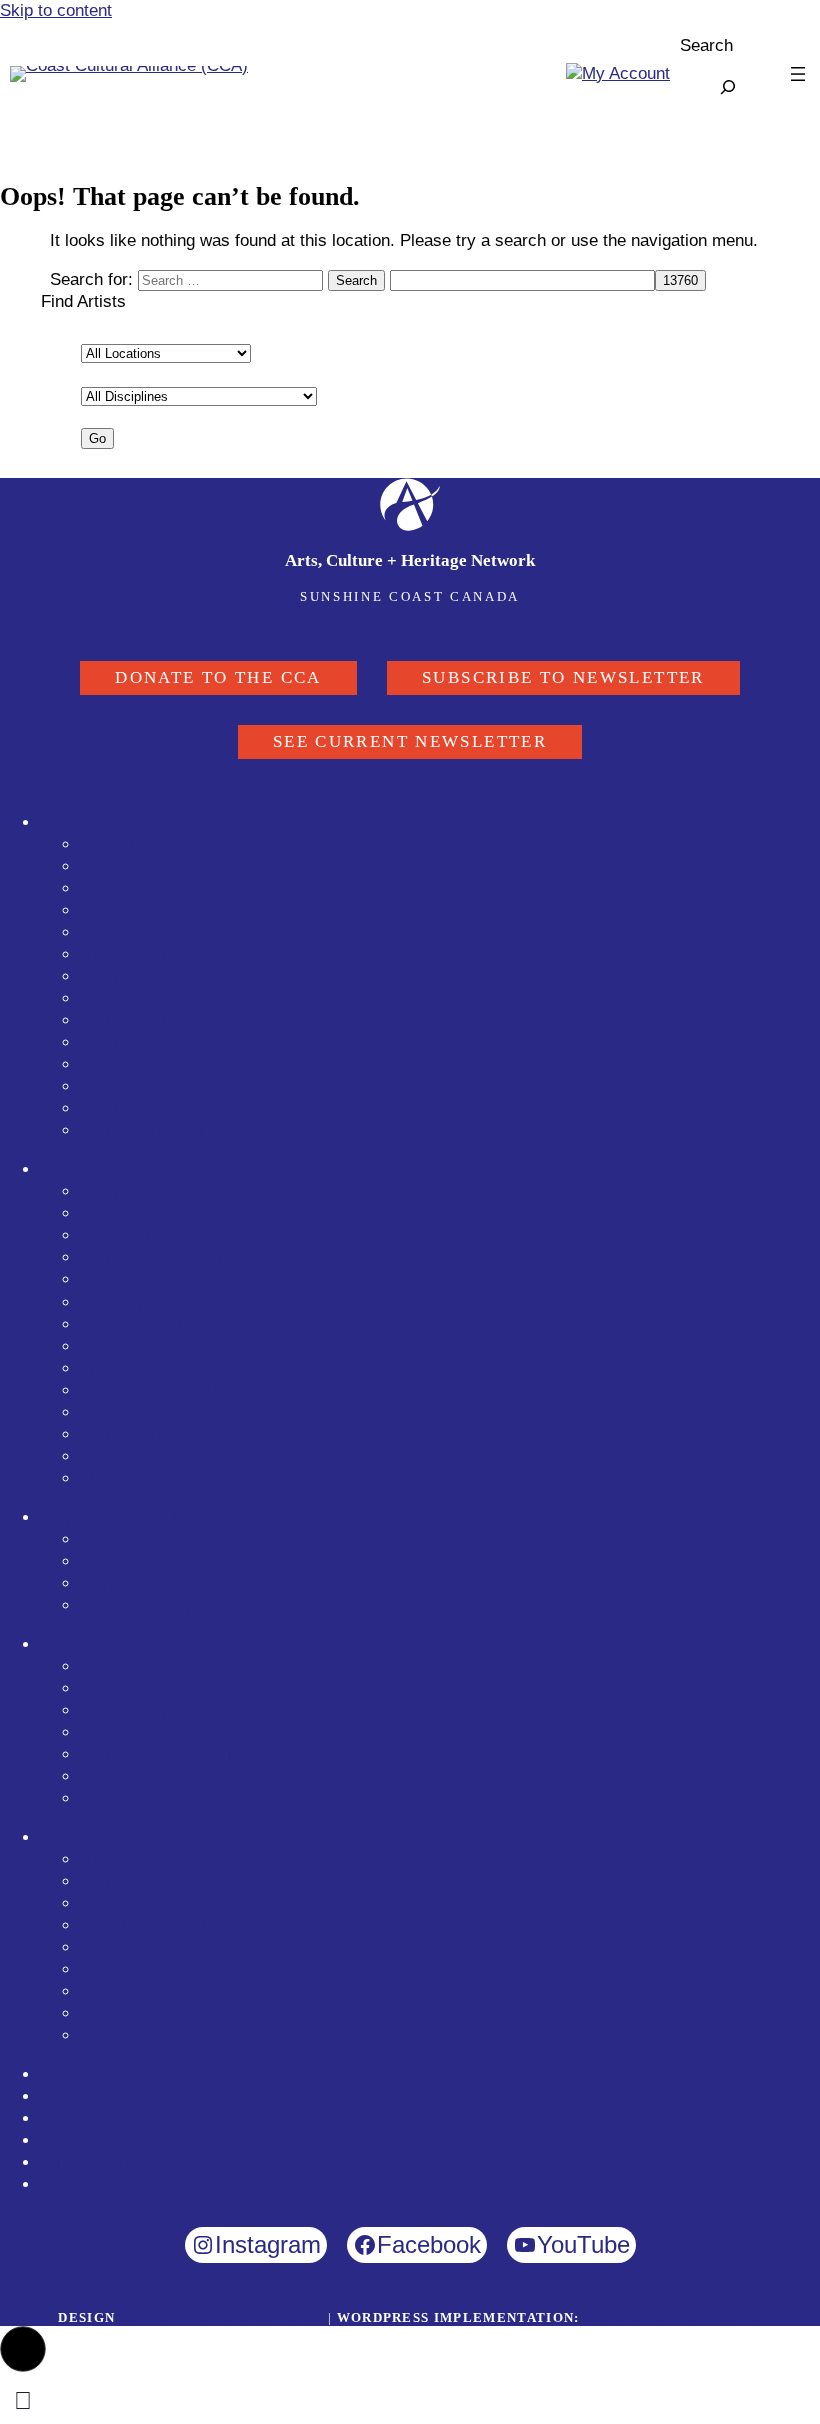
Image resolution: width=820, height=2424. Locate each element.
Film (96, 1368)
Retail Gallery (131, 976)
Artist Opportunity (146, 1302)
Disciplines (121, 844)
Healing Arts (125, 1042)
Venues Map (126, 1710)
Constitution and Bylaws (170, 1903)
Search (706, 45)
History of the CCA (150, 1969)
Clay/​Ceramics (135, 888)
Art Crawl (75, 1644)
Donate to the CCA (218, 677)
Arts (95, 1346)
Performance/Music (153, 1390)
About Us (74, 1837)
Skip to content (56, 10)
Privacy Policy (94, 2162)
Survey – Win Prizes (157, 1776)
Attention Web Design (672, 2317)
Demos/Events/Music (160, 1754)
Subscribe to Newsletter (563, 677)
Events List (122, 1235)
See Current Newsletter (410, 741)
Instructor (116, 1108)
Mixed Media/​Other (151, 954)
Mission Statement (149, 1859)
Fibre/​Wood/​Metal (146, 910)
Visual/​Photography (152, 866)
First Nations (128, 1478)
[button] (23, 2349)
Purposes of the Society (169, 1881)
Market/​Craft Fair (144, 998)
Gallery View (127, 1539)
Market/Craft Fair (144, 1456)
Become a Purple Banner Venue (198, 1605)
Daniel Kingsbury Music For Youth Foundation (250, 1991)
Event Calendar (97, 1169)
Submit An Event (142, 1191)
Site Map (73, 2184)
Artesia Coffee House (160, 2013)
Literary (108, 1412)
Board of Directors (148, 1947)
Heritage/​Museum (146, 1020)
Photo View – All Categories (183, 1213)
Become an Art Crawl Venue (184, 1798)
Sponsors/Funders (108, 2074)
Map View (116, 1583)
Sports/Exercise (140, 1324)
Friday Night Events (154, 1732)
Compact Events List (158, 1257)
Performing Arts (138, 1064)
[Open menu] (798, 74)
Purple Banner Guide (117, 1517)
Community (122, 1434)
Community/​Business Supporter (198, 1130)
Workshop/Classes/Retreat (181, 1279)
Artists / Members (107, 822)
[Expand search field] (728, 87)
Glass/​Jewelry (133, 932)
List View (114, 1561)
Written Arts (124, 1086)
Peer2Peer (119, 2035)
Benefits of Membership (168, 1925)
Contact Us (82, 2140)
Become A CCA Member (130, 2118)
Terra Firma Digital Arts (222, 2317)
